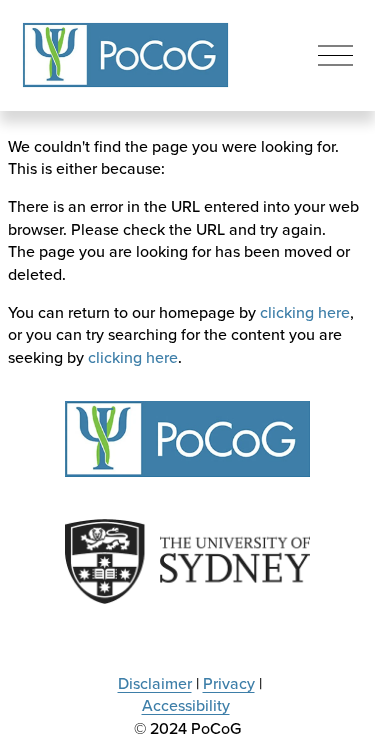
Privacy (229, 683)
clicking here (305, 312)
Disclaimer (155, 683)
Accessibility (186, 705)
